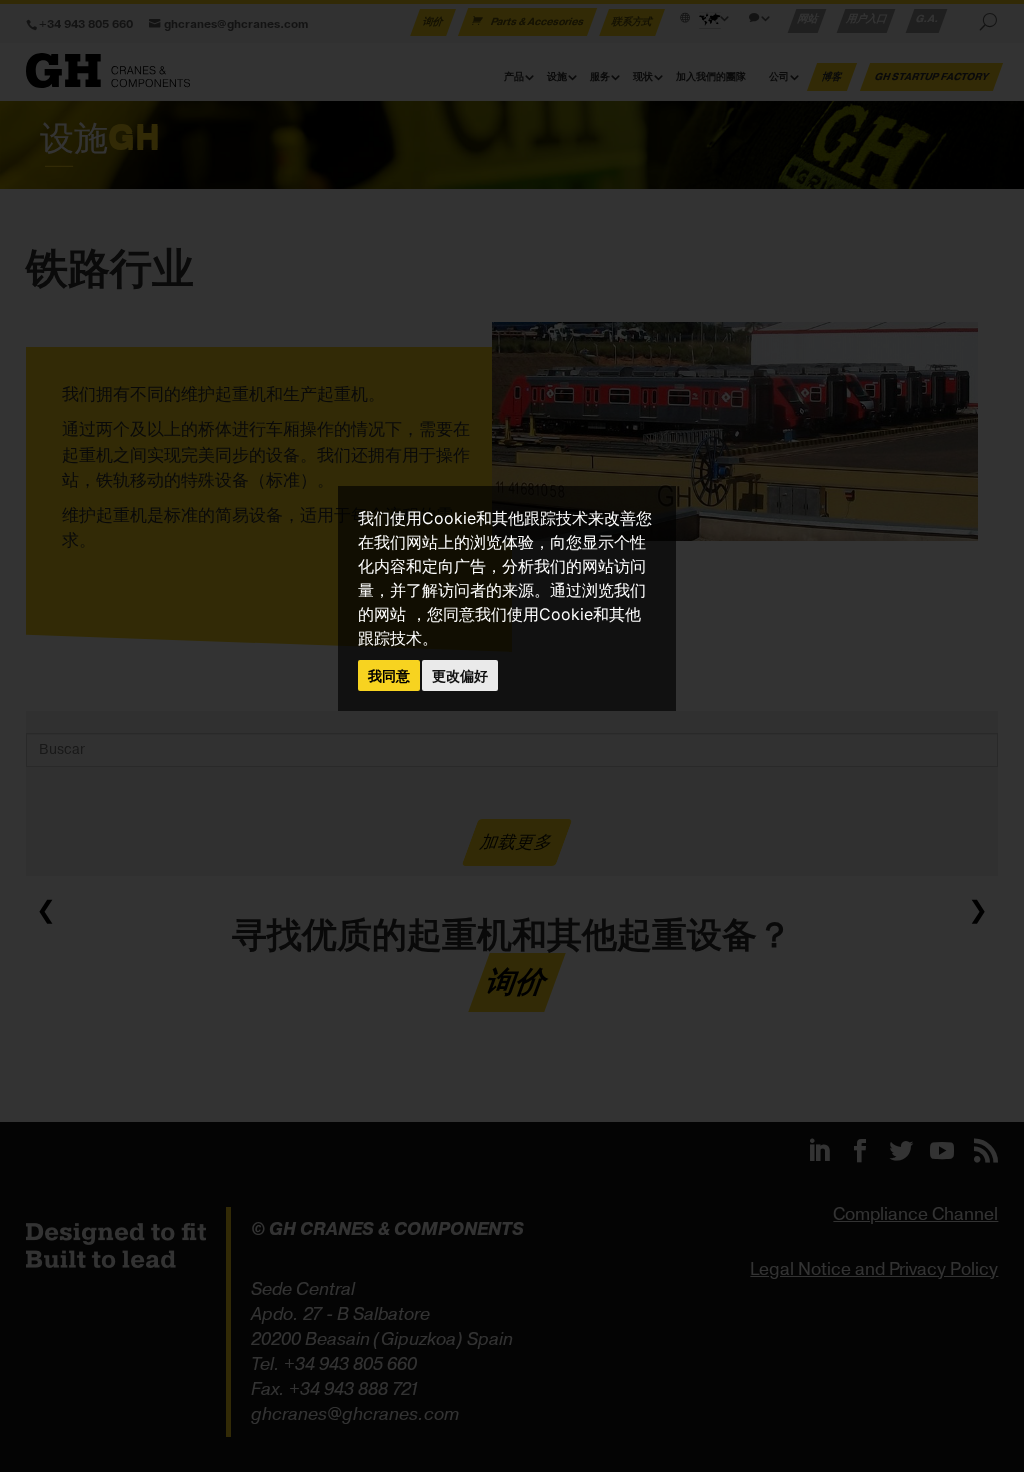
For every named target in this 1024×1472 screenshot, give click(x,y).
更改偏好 (460, 675)
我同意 (389, 675)
